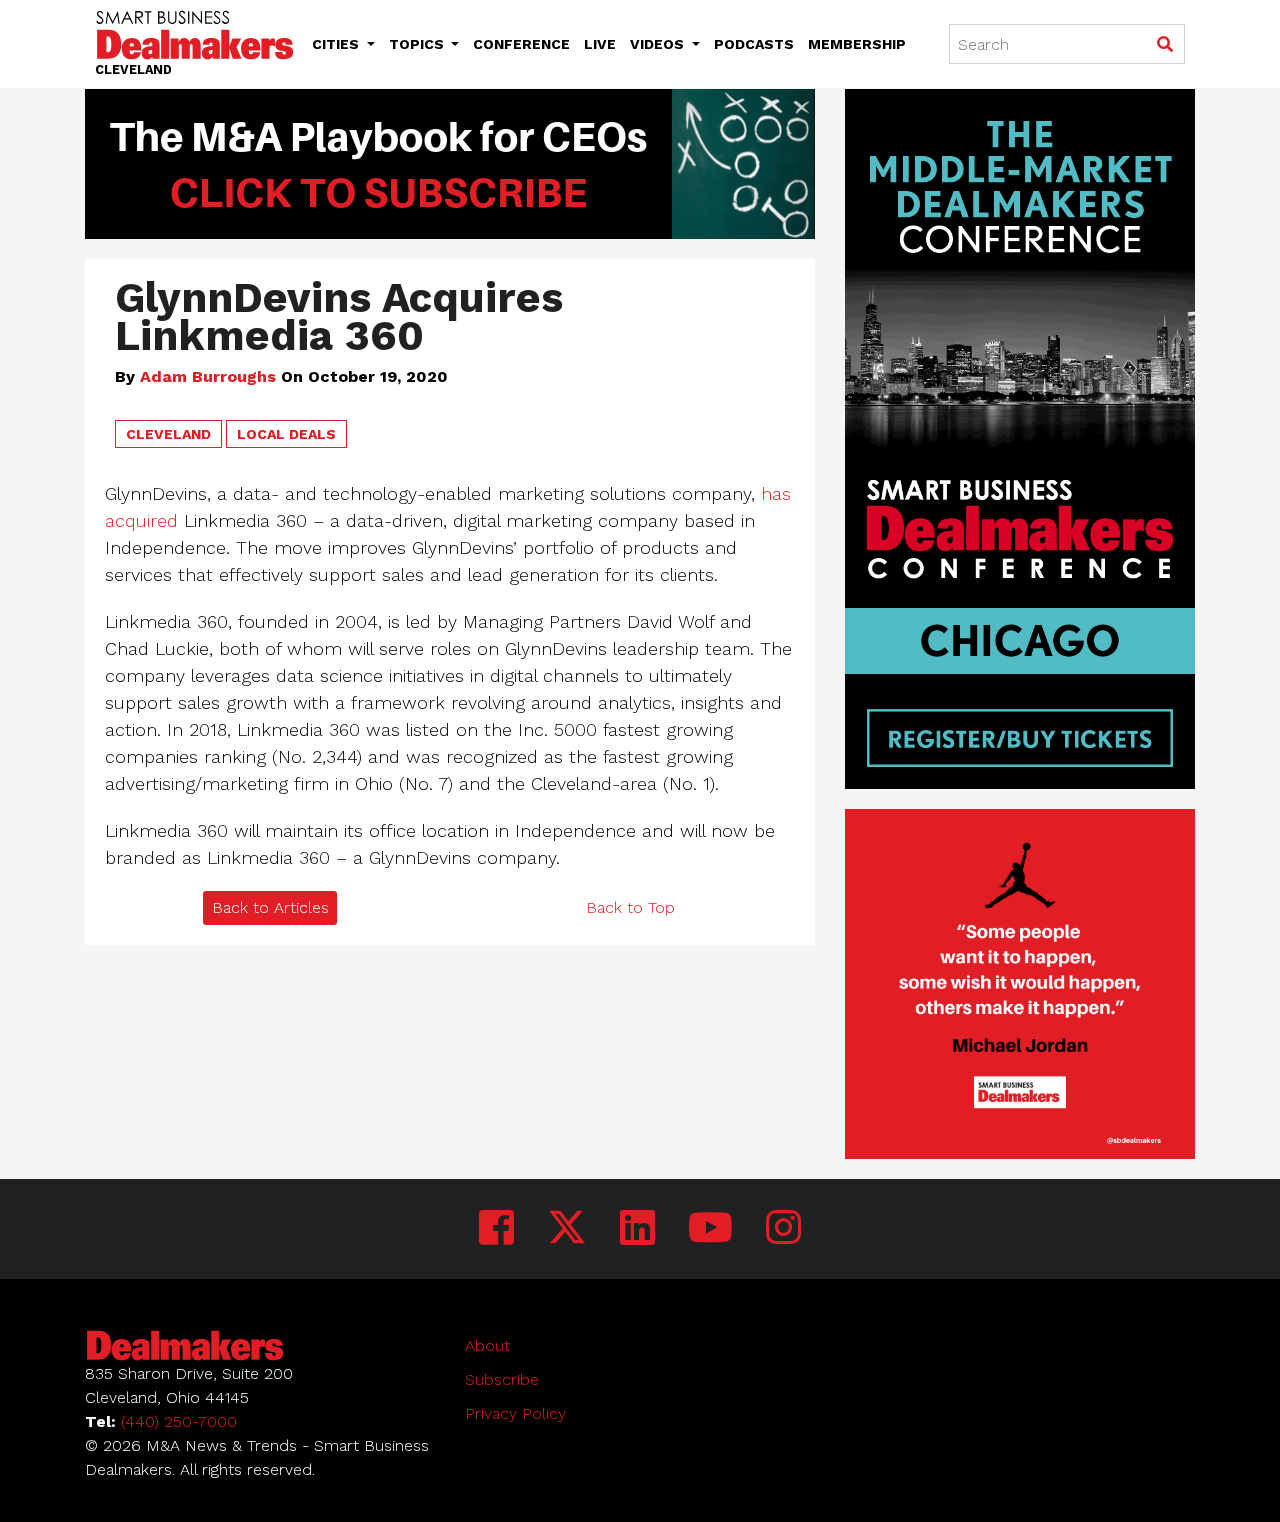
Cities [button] (337, 44)
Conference (521, 44)
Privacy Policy (515, 1413)
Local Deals (286, 434)
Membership (857, 44)
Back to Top (630, 907)
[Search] (1164, 45)
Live (600, 44)
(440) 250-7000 (179, 1421)
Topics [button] (418, 44)
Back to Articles (270, 907)
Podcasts (754, 44)
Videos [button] (659, 44)
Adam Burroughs (208, 376)
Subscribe (502, 1379)
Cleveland (168, 434)
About (487, 1345)
